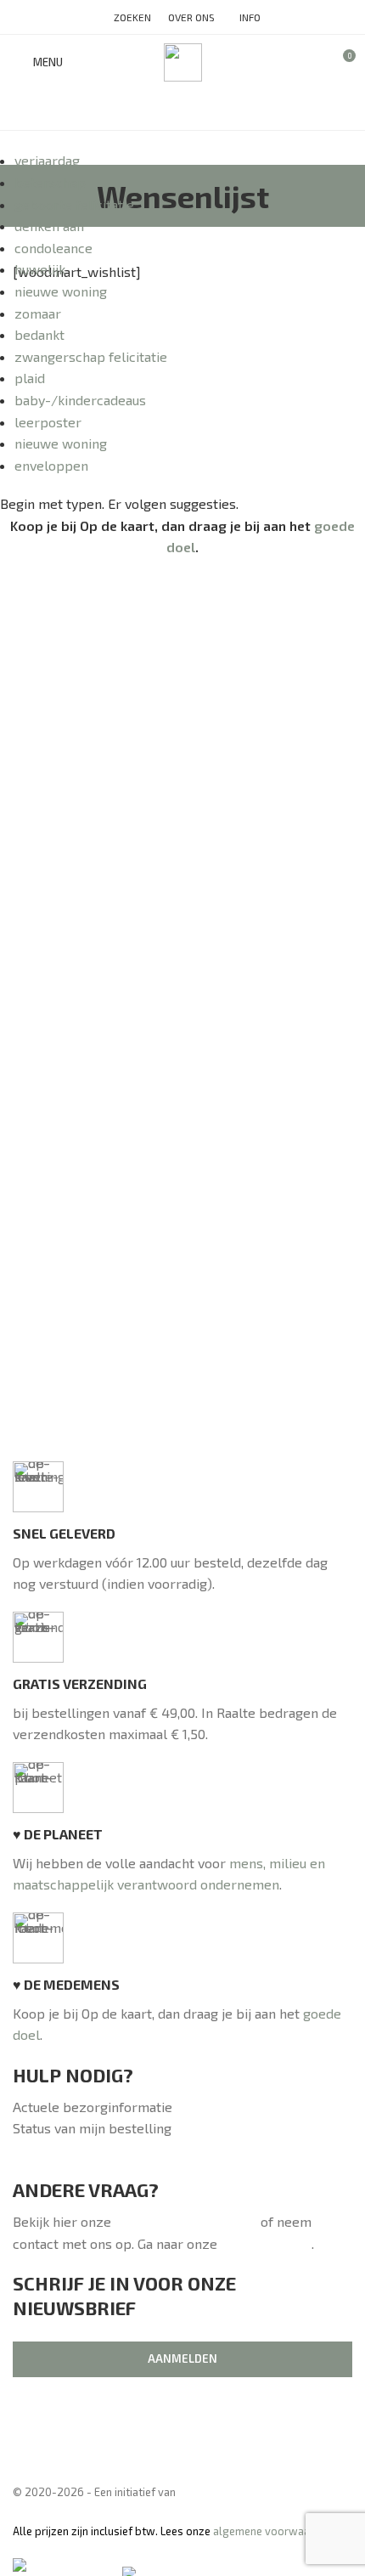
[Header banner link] (182, 1288)
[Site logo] (183, 60)
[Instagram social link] (182, 110)
